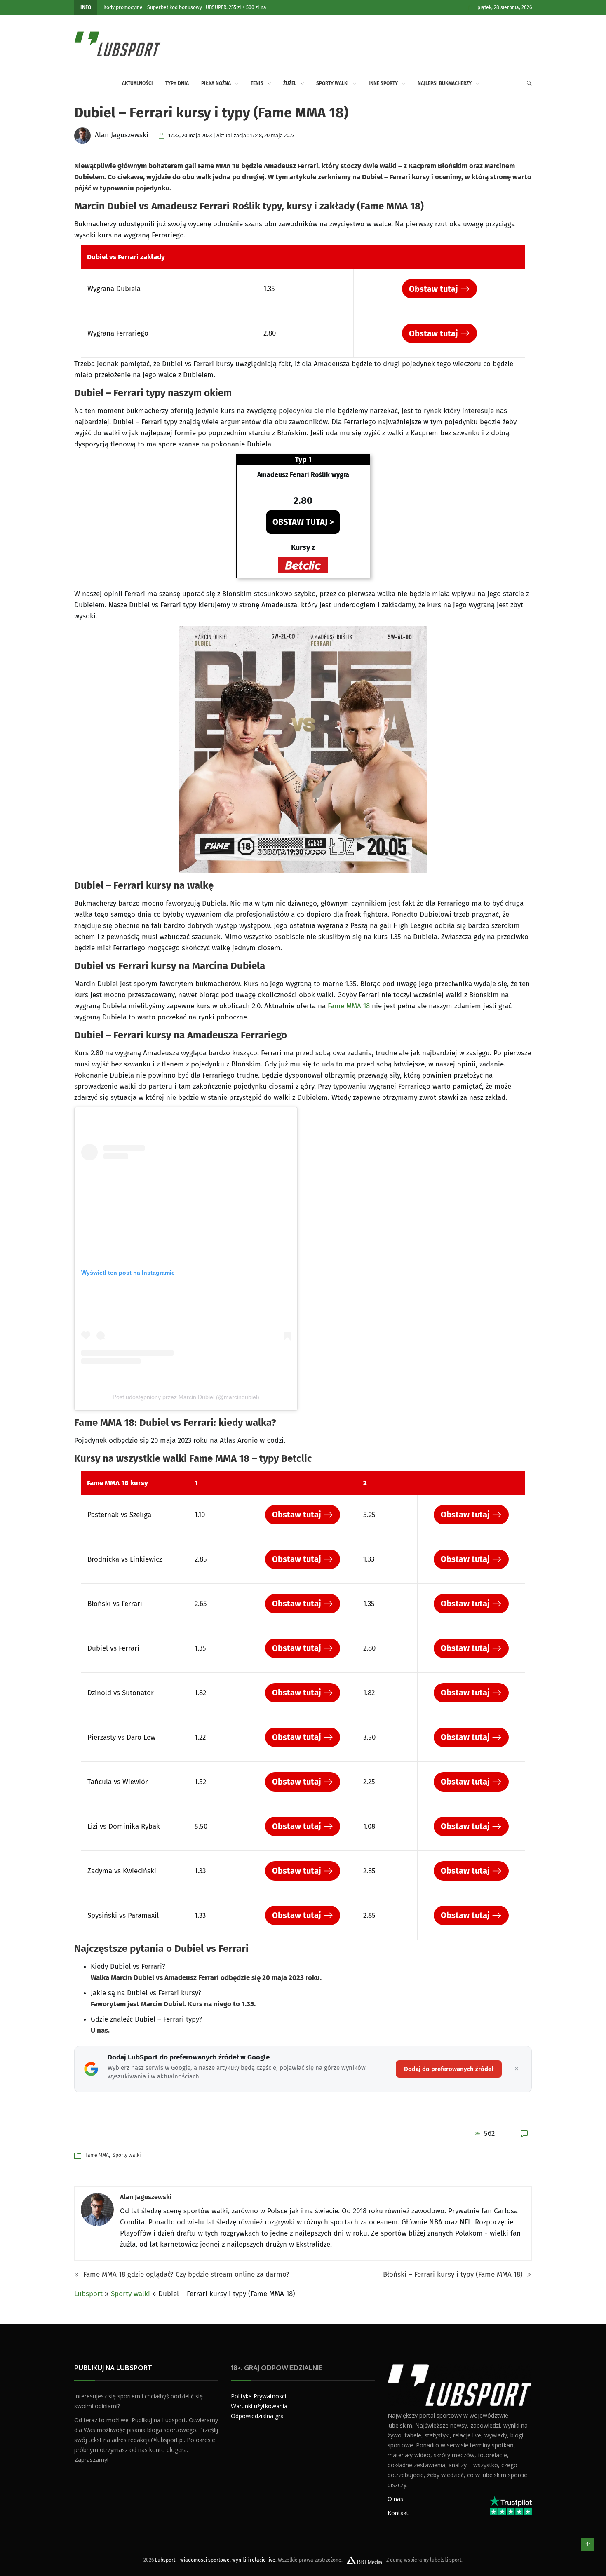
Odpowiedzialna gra (257, 2416)
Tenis (257, 83)
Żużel (290, 83)
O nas (395, 2499)
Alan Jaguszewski (146, 2197)
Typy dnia (177, 83)
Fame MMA (97, 2155)
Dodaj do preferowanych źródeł (449, 2069)
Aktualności (137, 83)
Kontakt (398, 2513)
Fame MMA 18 (349, 1006)
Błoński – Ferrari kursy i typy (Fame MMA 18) (454, 2274)
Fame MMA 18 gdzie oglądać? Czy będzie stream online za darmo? (185, 2274)
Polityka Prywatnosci (258, 2396)
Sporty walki (332, 83)
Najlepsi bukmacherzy (445, 83)
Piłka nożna (216, 83)
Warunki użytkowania (259, 2406)
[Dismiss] (517, 2069)
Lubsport (88, 2294)
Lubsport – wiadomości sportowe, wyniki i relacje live (215, 2560)
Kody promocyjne (123, 7)
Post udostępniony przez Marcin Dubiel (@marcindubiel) (186, 1397)
